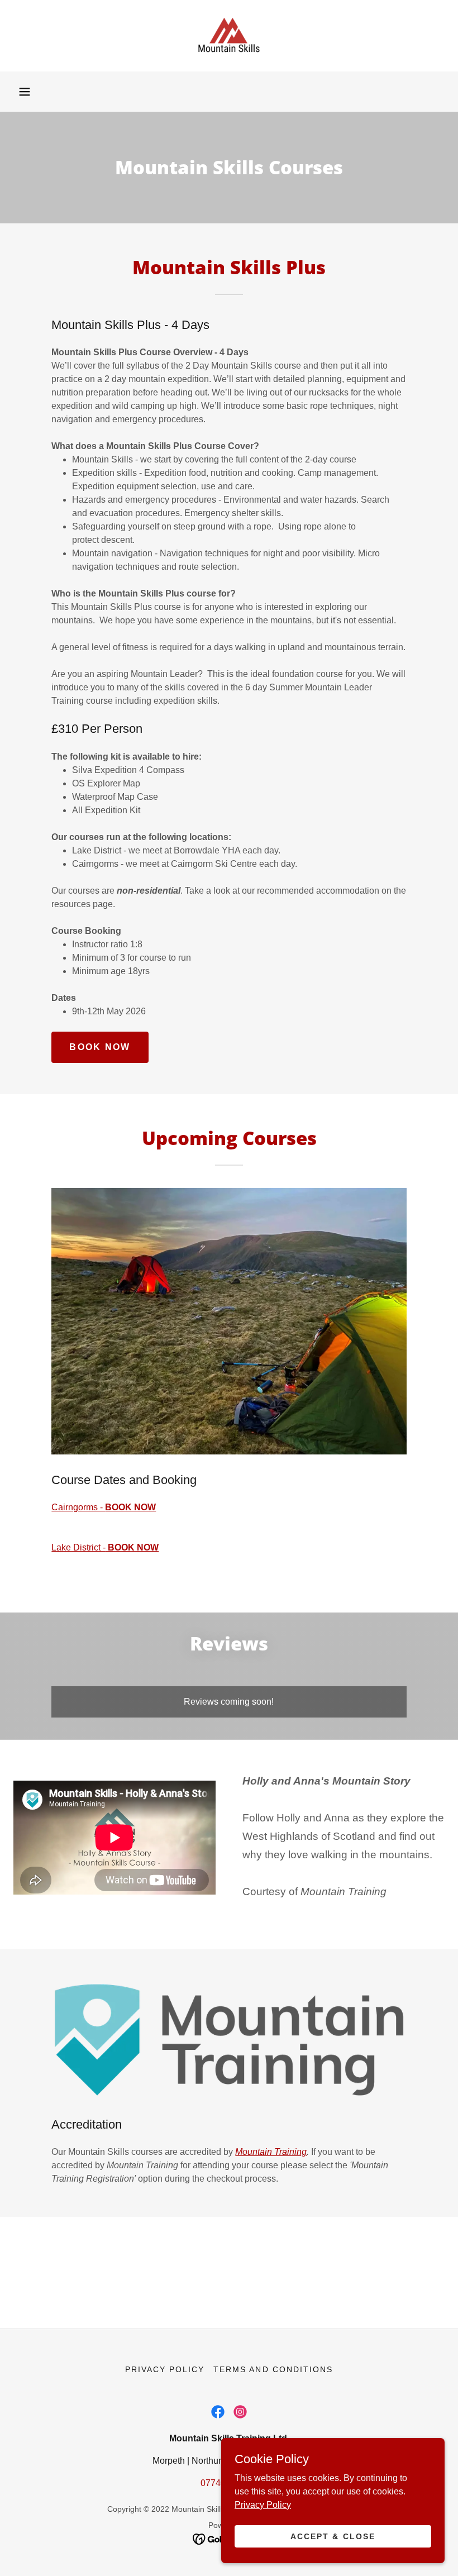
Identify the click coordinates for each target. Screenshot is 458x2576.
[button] (25, 92)
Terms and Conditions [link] (273, 2369)
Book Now (100, 1047)
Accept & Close (333, 2536)
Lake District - (105, 1547)
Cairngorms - (104, 1507)
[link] (229, 36)
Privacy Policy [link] (165, 2369)
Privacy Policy (263, 2504)
